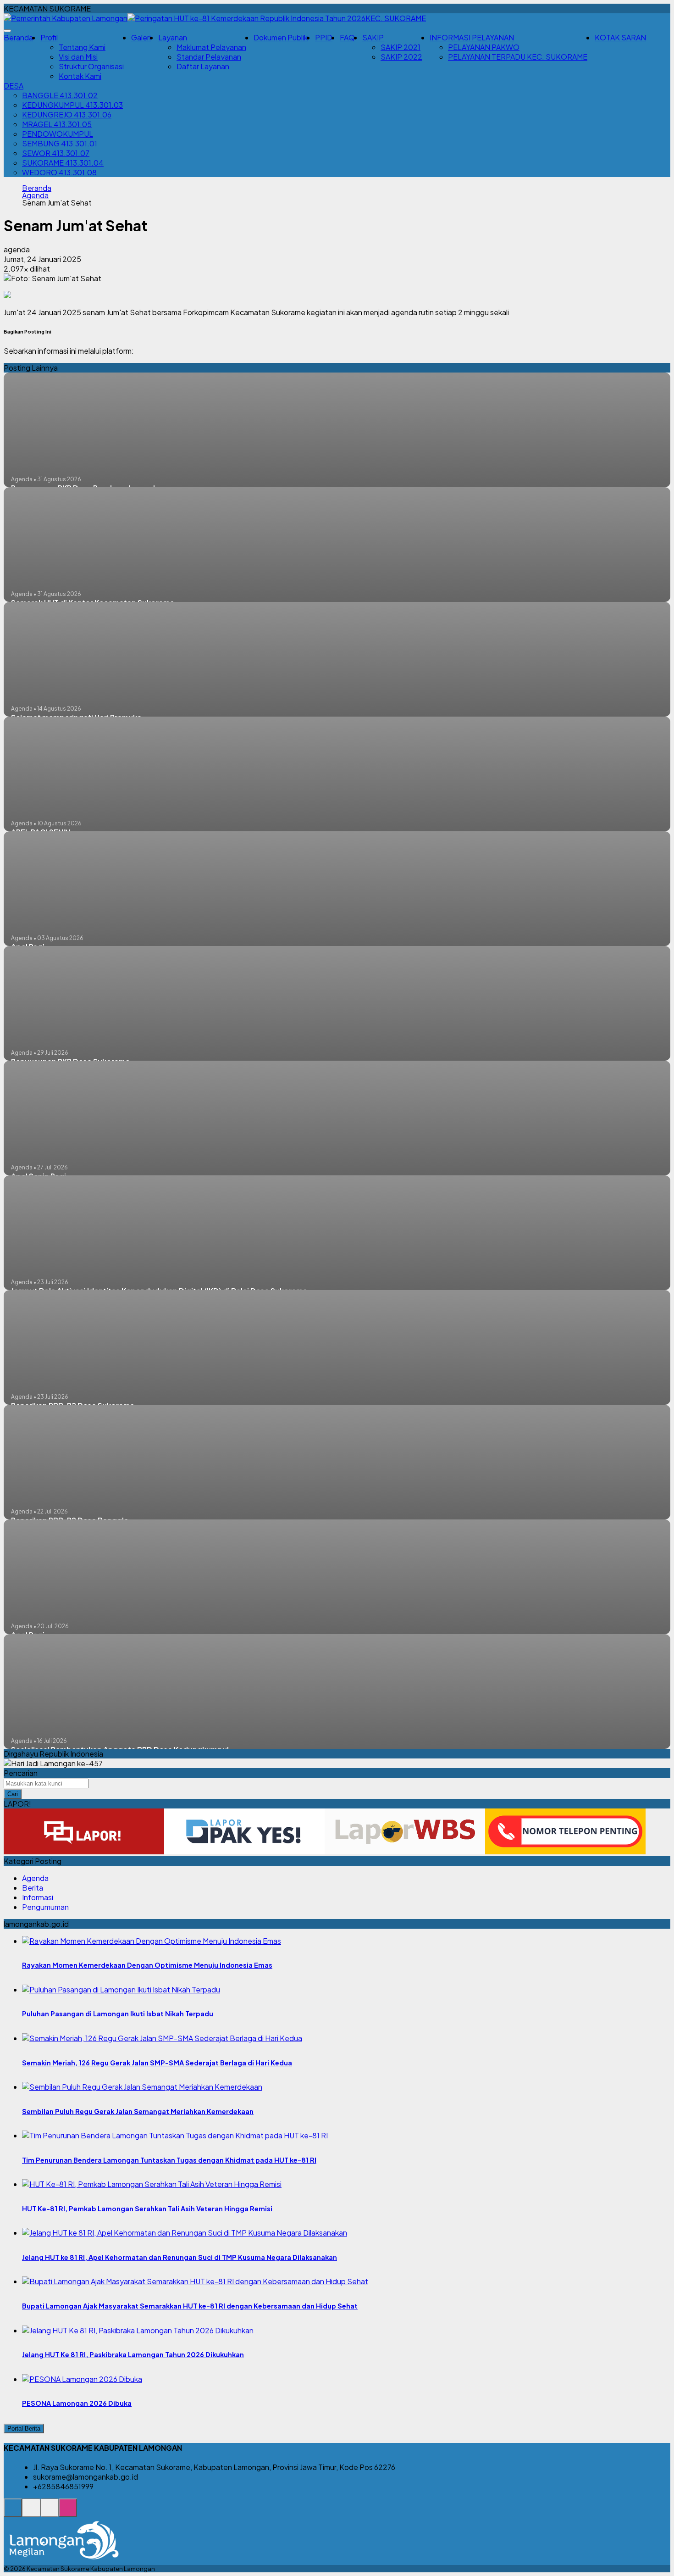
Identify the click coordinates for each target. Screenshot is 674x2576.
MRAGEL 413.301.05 (57, 124)
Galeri (141, 37)
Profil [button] (49, 37)
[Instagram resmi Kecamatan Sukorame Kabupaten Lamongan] (68, 2512)
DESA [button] (14, 86)
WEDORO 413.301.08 (59, 172)
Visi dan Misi (78, 57)
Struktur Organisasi (91, 66)
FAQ (347, 37)
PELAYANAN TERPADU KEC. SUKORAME (518, 57)
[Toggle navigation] (7, 31)
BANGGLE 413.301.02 (60, 95)
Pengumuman (45, 1907)
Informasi (38, 1897)
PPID (324, 37)
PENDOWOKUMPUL (58, 134)
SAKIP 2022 (401, 57)
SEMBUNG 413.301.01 (60, 143)
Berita (33, 1888)
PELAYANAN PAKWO (484, 47)
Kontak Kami (80, 76)
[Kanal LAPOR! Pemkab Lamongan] (31, 2512)
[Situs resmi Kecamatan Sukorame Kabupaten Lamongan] (13, 2512)
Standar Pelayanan (209, 57)
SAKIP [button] (373, 37)
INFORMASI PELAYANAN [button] (472, 37)
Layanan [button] (173, 37)
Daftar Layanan (203, 66)
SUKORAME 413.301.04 (63, 163)
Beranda (18, 37)
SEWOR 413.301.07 (56, 153)
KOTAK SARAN (620, 37)
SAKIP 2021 (401, 47)
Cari (13, 1794)
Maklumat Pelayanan (211, 47)
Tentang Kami (82, 47)
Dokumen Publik (281, 37)
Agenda (35, 195)
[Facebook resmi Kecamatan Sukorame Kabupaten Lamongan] (50, 2512)
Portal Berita (24, 2429)
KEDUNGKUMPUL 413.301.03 (72, 105)
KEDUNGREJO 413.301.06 (67, 114)
